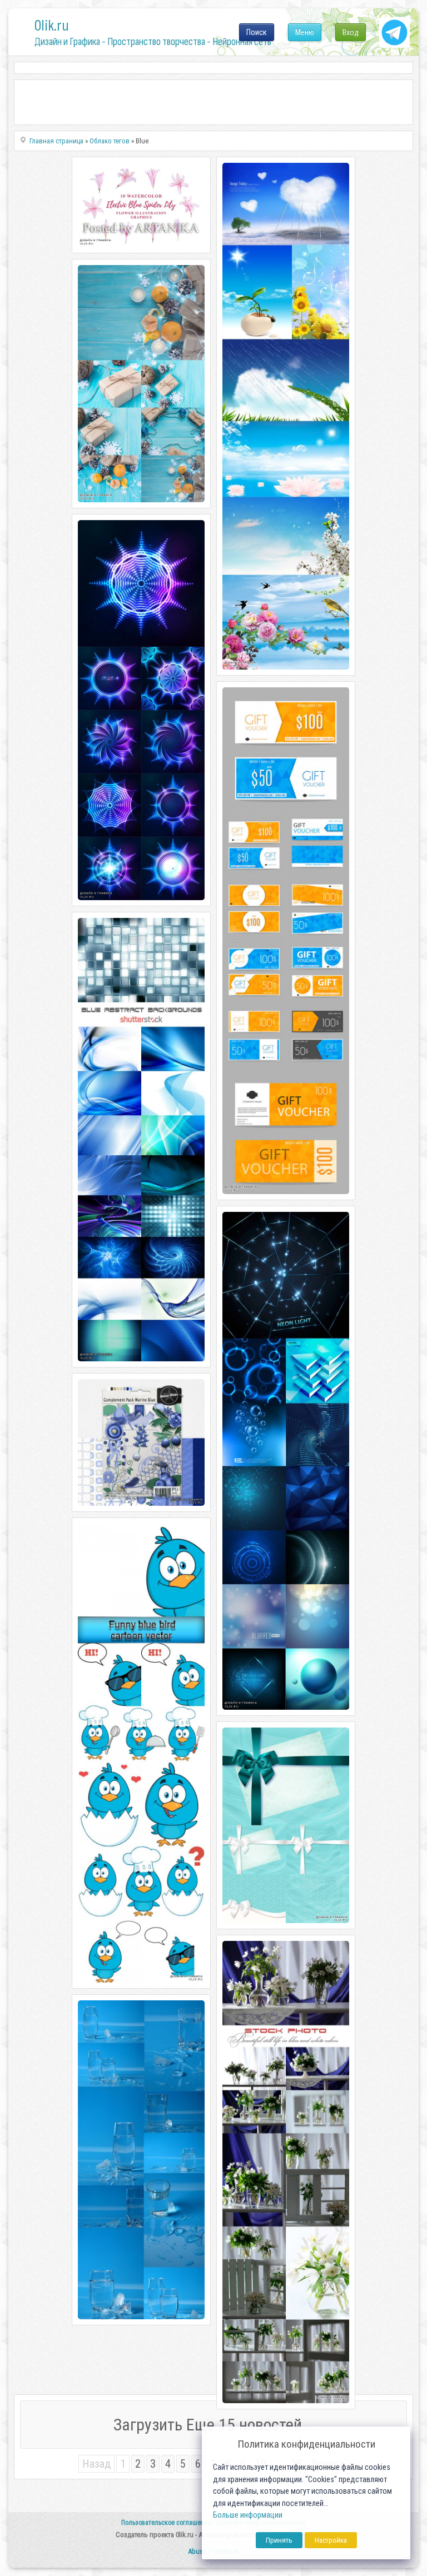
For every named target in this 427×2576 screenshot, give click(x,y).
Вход (351, 32)
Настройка (331, 2540)
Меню (305, 32)
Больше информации (248, 2515)
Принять (279, 2540)
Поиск (257, 32)
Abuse (197, 2551)
